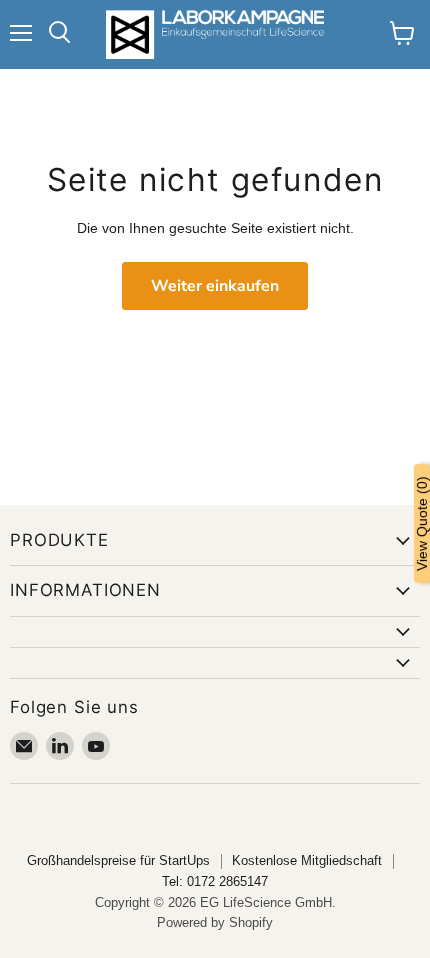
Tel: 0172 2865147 (215, 881)
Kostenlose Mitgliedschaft (307, 860)
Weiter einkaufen (215, 286)
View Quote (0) (422, 523)
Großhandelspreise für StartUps (118, 860)
